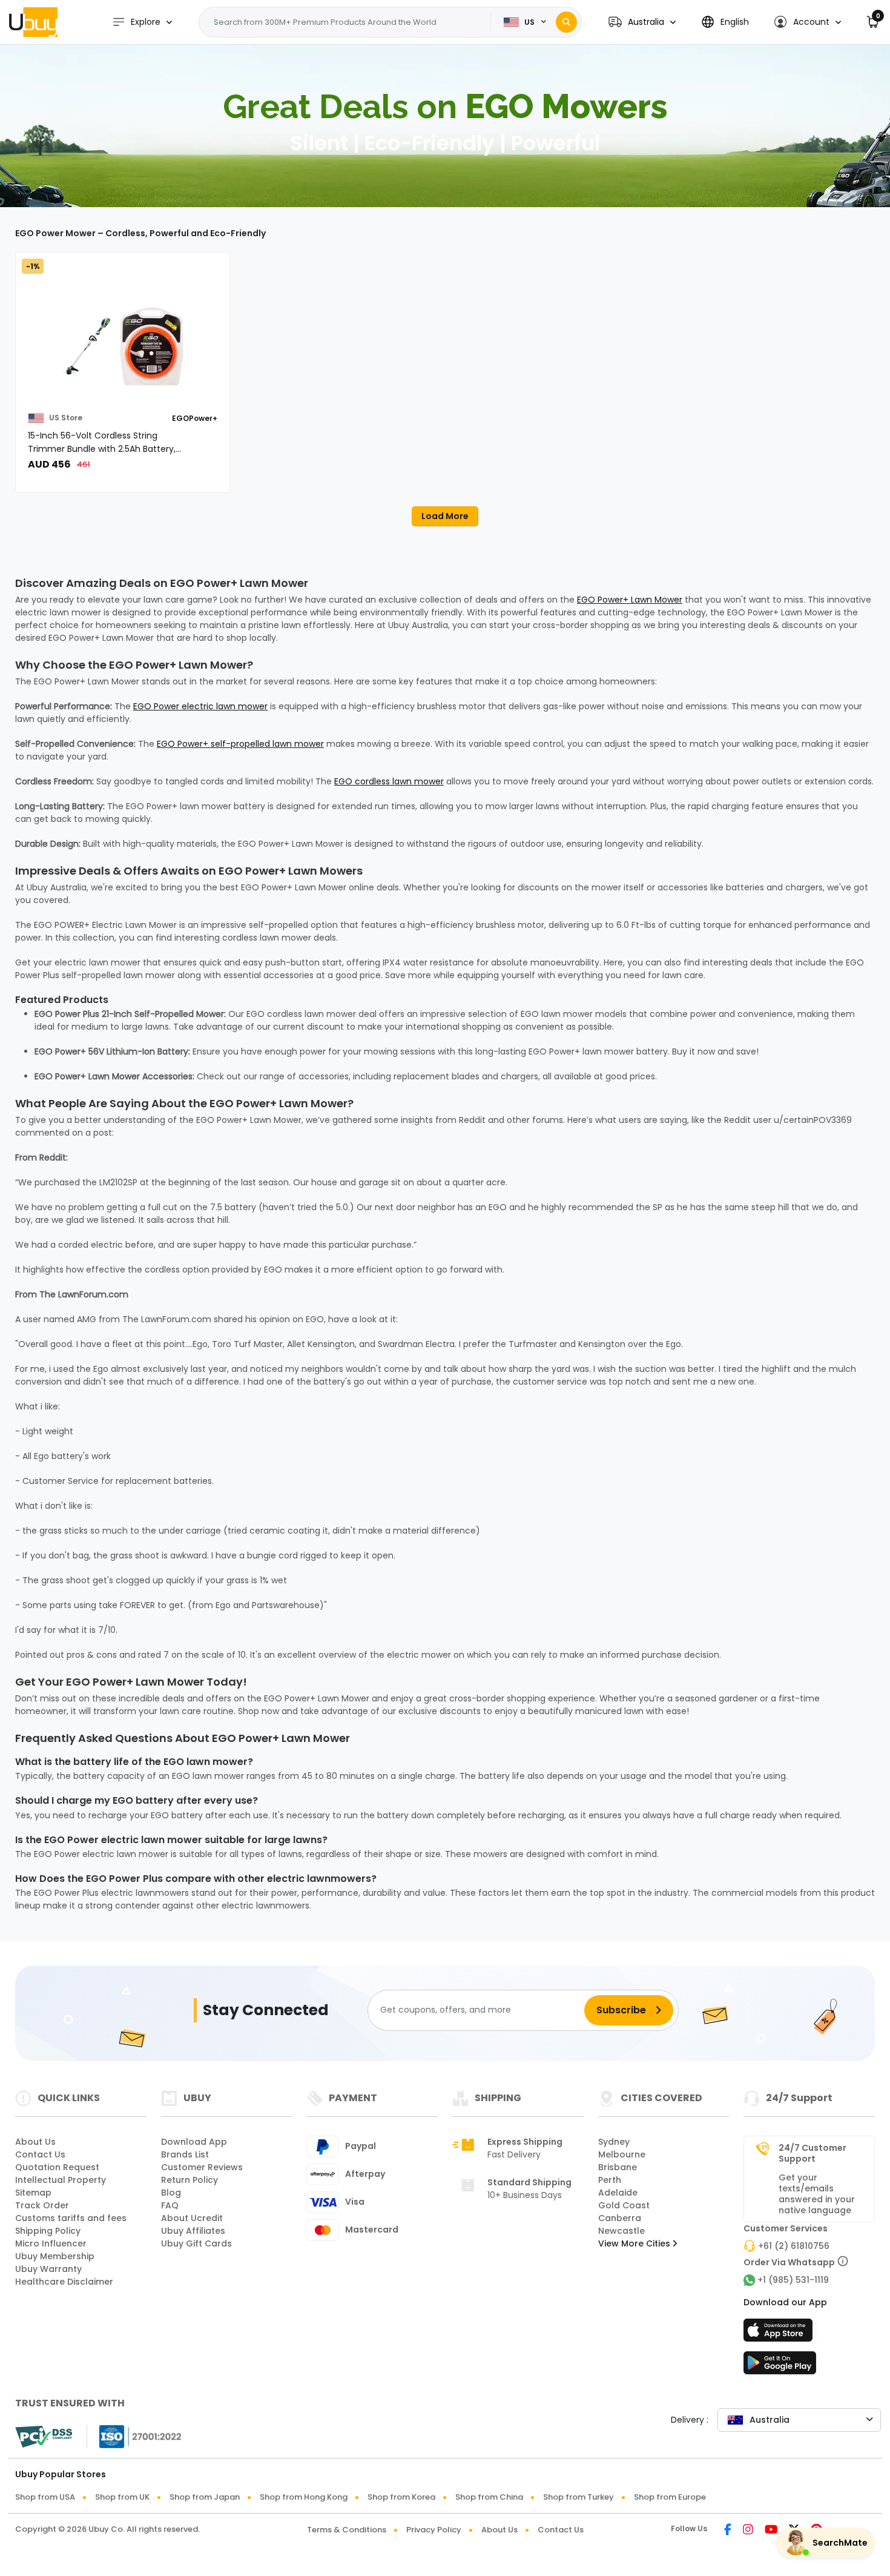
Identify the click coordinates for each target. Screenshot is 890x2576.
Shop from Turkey (578, 2497)
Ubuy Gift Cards (196, 2243)
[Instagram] (748, 2531)
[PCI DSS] (44, 2437)
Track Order (42, 2205)
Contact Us (40, 2154)
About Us (35, 2142)
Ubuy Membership (55, 2256)
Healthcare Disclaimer (64, 2282)
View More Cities (635, 2243)
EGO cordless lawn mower (389, 781)
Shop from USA (45, 2497)
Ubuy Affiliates (193, 2231)
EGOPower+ (195, 418)
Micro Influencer (51, 2243)
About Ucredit (192, 2218)
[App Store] (780, 2334)
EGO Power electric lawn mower (200, 706)
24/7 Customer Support (813, 2153)
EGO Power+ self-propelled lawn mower (240, 744)
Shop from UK (122, 2497)
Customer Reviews (202, 2167)
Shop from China (489, 2497)
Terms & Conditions (347, 2530)
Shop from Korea (401, 2497)
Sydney (614, 2142)
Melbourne (622, 2154)
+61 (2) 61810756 (794, 2246)
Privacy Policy (434, 2530)
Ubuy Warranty (48, 2269)
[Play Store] (780, 2366)
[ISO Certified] (134, 2436)
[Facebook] (728, 2531)
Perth (610, 2180)
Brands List (185, 2154)
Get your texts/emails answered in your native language (817, 2194)
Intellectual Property (61, 2180)
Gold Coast (624, 2205)
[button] (642, 22)
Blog (171, 2193)
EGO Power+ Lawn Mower (630, 600)
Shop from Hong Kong (304, 2497)
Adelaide (618, 2193)
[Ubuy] (33, 22)
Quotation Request (57, 2167)
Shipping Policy (48, 2231)
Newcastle (621, 2231)
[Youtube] (771, 2531)
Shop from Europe (670, 2497)
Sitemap (33, 2193)
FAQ (170, 2205)
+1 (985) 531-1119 (793, 2280)
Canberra (620, 2218)
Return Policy (190, 2180)
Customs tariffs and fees (71, 2218)
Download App (194, 2142)
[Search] (566, 22)
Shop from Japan (205, 2497)
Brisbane (618, 2167)
